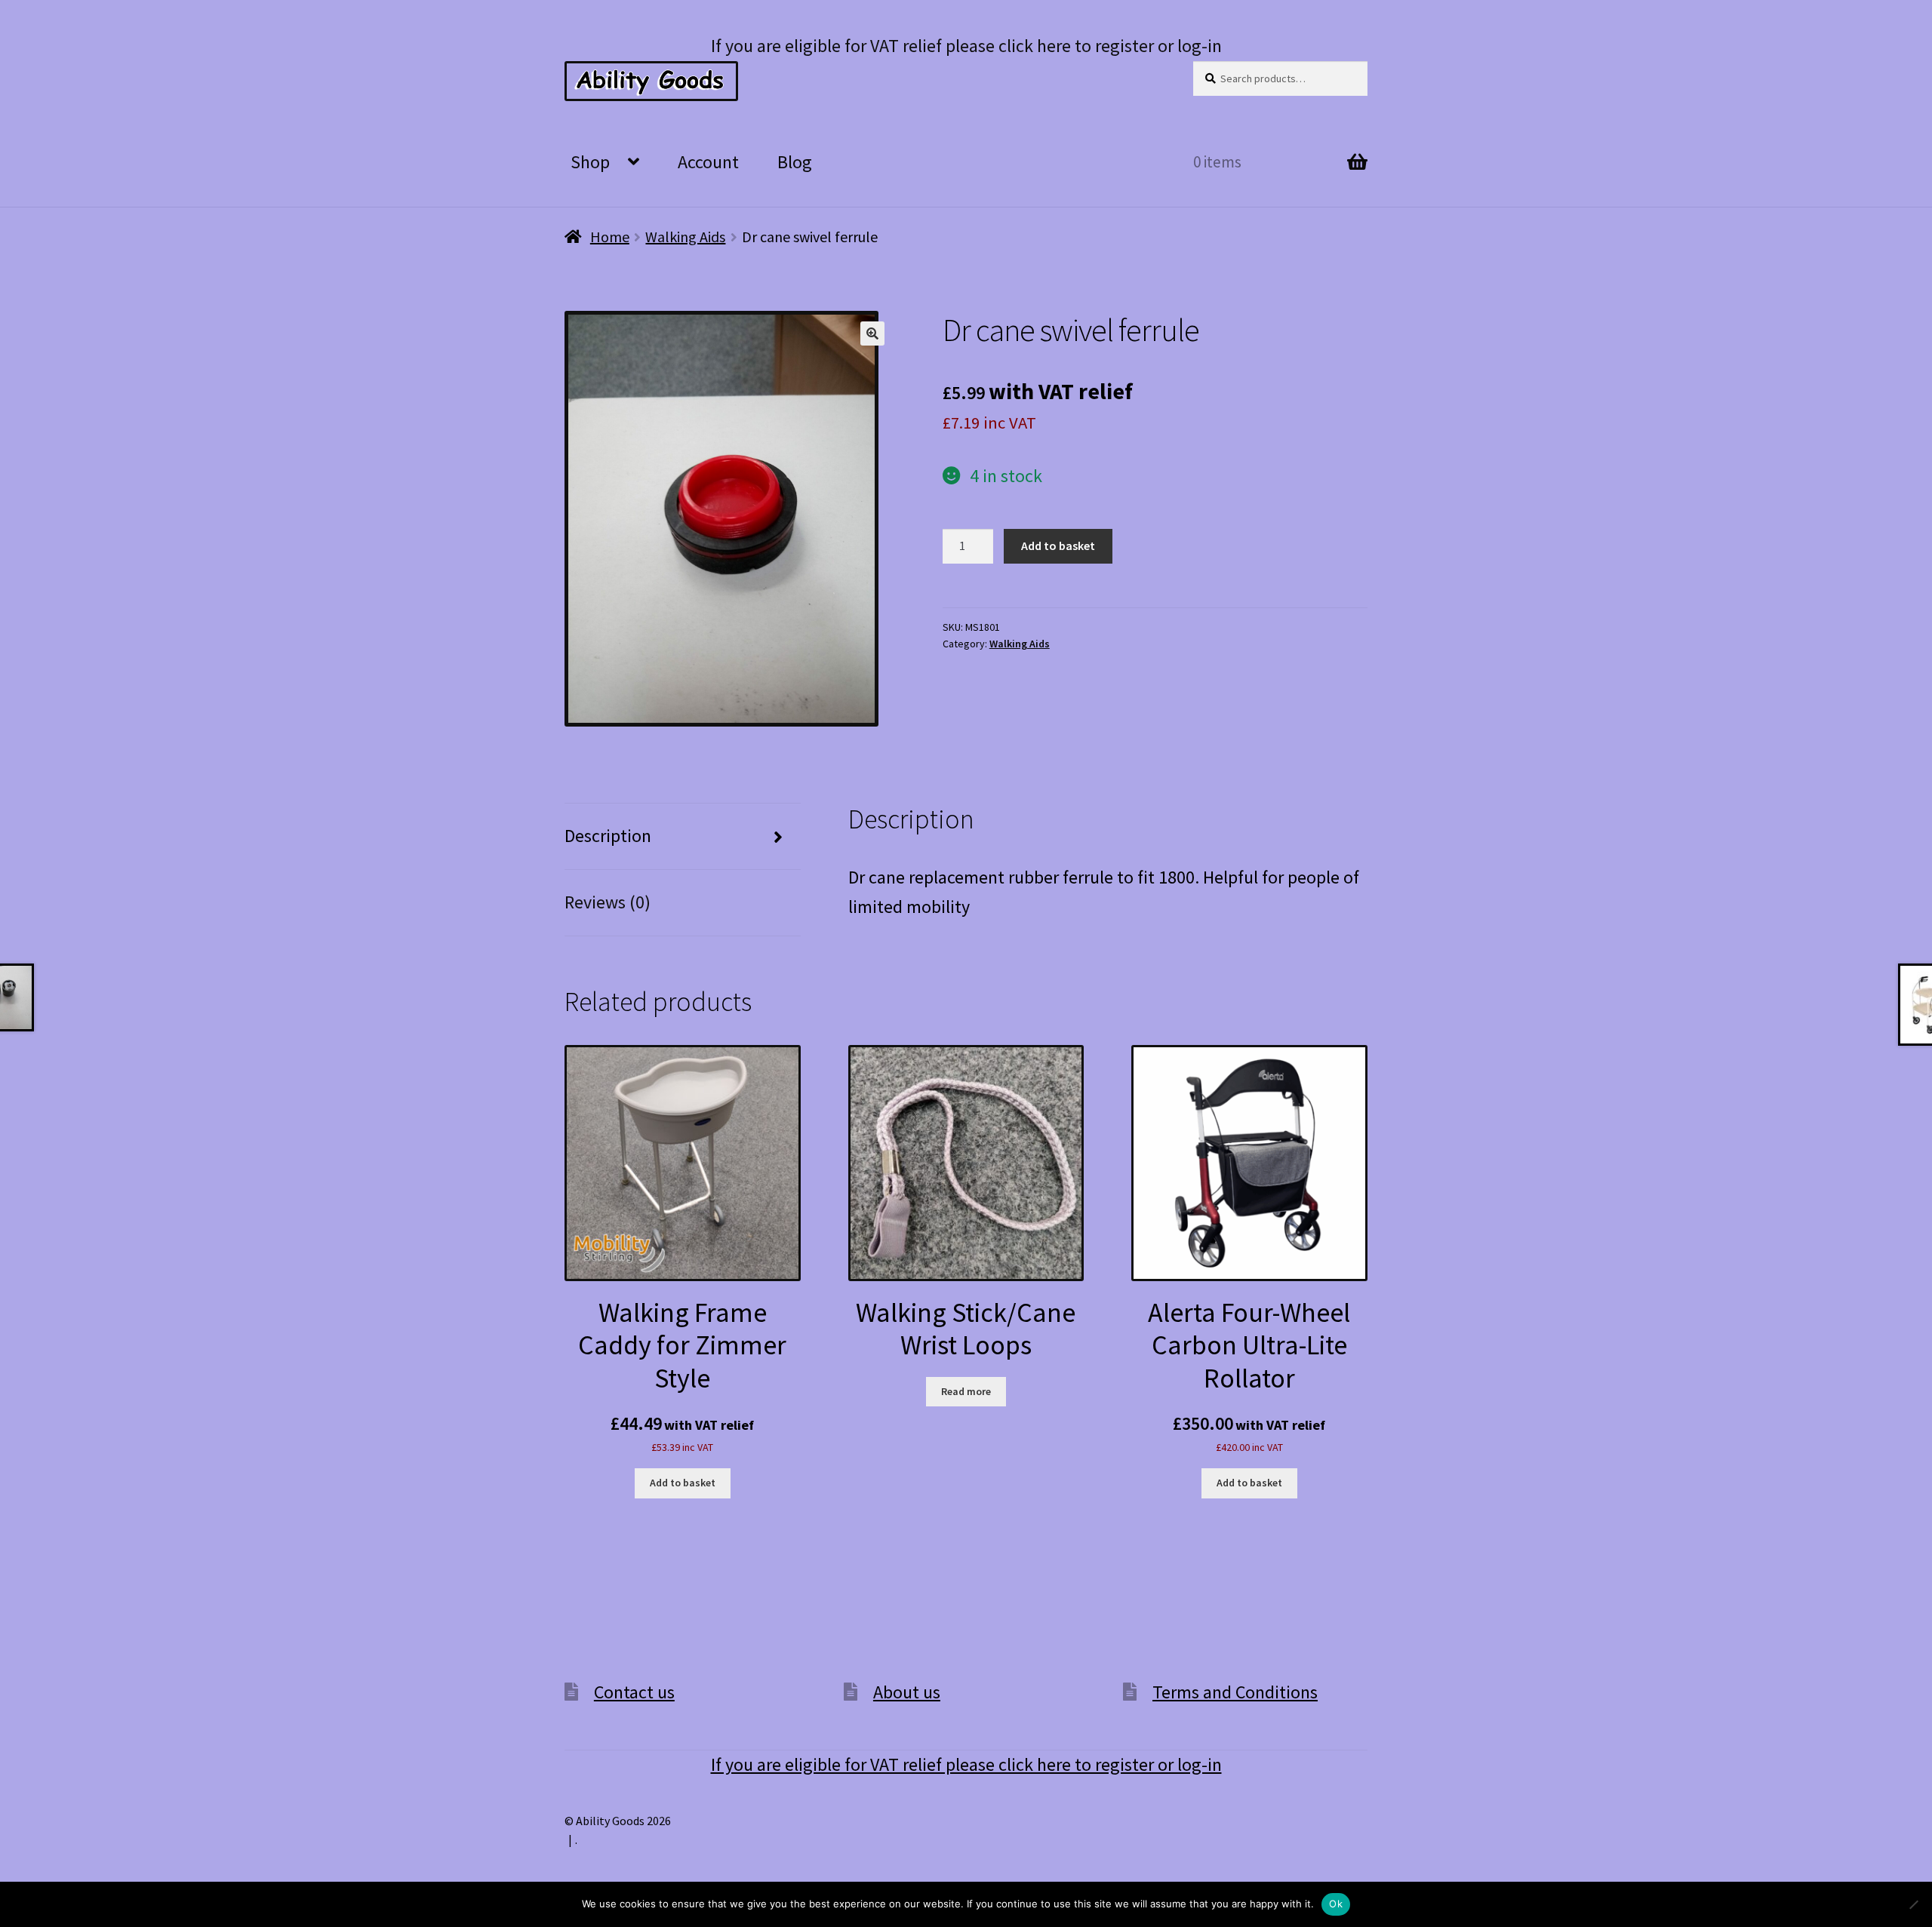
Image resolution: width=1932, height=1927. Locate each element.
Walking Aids (685, 237)
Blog (795, 162)
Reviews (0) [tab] (608, 902)
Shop (590, 162)
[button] (872, 333)
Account (708, 162)
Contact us (634, 1692)
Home (610, 237)
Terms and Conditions (1235, 1692)
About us (907, 1692)
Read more (966, 1391)
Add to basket (1058, 546)
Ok (1336, 1904)
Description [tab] (608, 836)
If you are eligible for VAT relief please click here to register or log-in (966, 46)
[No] (1913, 1904)
